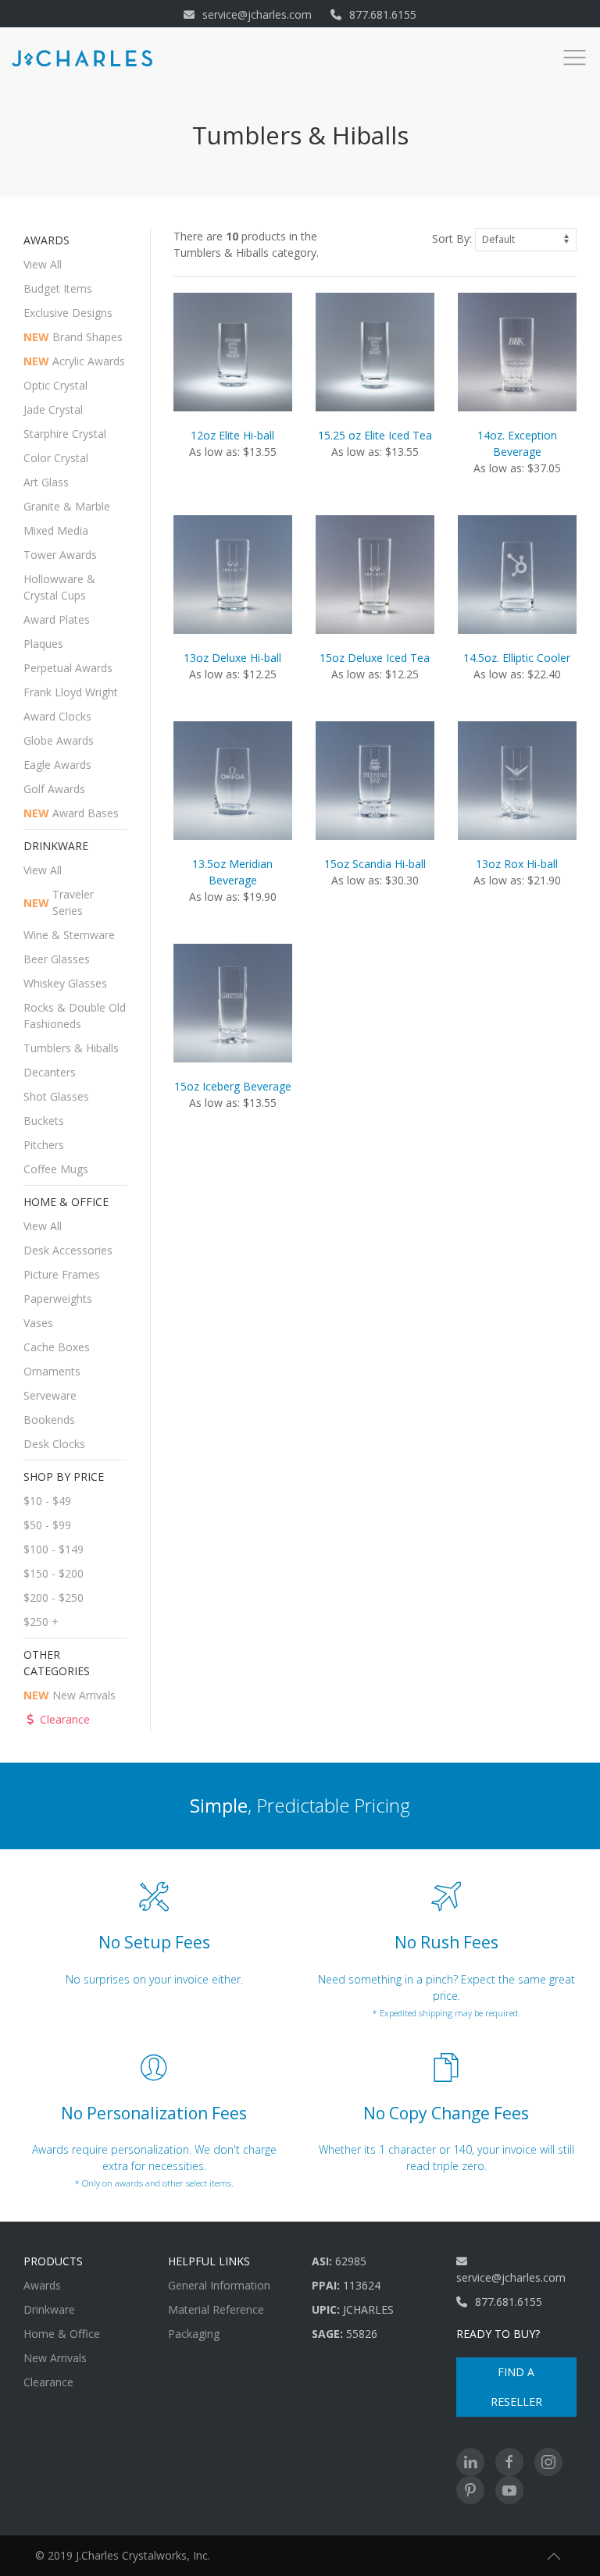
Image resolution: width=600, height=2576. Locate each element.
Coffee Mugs (56, 1169)
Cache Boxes (57, 1347)
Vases (38, 1323)
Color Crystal (56, 458)
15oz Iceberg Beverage (233, 1086)
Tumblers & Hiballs (71, 1048)
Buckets (44, 1121)
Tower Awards (60, 555)
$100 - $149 (54, 1549)
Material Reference (216, 2309)
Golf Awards (54, 789)
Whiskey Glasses (65, 983)
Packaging (194, 2334)
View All (43, 264)
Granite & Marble (67, 506)
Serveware (50, 1395)
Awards (42, 2285)
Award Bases (71, 813)
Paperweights (58, 1299)
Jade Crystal (53, 409)
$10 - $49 (47, 1501)
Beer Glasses (57, 959)
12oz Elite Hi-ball (232, 435)
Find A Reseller (516, 2387)
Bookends (49, 1420)
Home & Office (62, 2334)
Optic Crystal (55, 385)
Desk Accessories (68, 1250)
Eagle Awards (57, 765)
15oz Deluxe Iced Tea (375, 658)
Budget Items (58, 288)
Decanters (50, 1072)
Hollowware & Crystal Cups (59, 587)
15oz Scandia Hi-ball (375, 864)
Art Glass (46, 482)
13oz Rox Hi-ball (517, 864)
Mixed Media (56, 530)
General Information (219, 2285)
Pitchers (44, 1145)
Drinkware (49, 2309)
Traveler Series (59, 902)
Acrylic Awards (74, 361)
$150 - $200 (54, 1573)
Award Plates (57, 619)
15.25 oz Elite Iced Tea (375, 435)
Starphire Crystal (65, 434)
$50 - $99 (47, 1525)
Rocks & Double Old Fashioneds (75, 1016)
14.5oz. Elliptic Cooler (517, 658)
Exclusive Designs (68, 313)
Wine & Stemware (69, 935)
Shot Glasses (56, 1096)
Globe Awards (59, 740)
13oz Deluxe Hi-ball (232, 658)
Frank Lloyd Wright (71, 692)
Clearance (65, 1719)
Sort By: (452, 238)
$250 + (41, 1622)
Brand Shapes (73, 337)
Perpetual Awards (68, 668)
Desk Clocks (54, 1444)
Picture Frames (62, 1274)
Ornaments (52, 1371)
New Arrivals (70, 1695)
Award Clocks (57, 716)
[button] (554, 2556)
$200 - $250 (54, 1598)
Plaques (43, 644)
